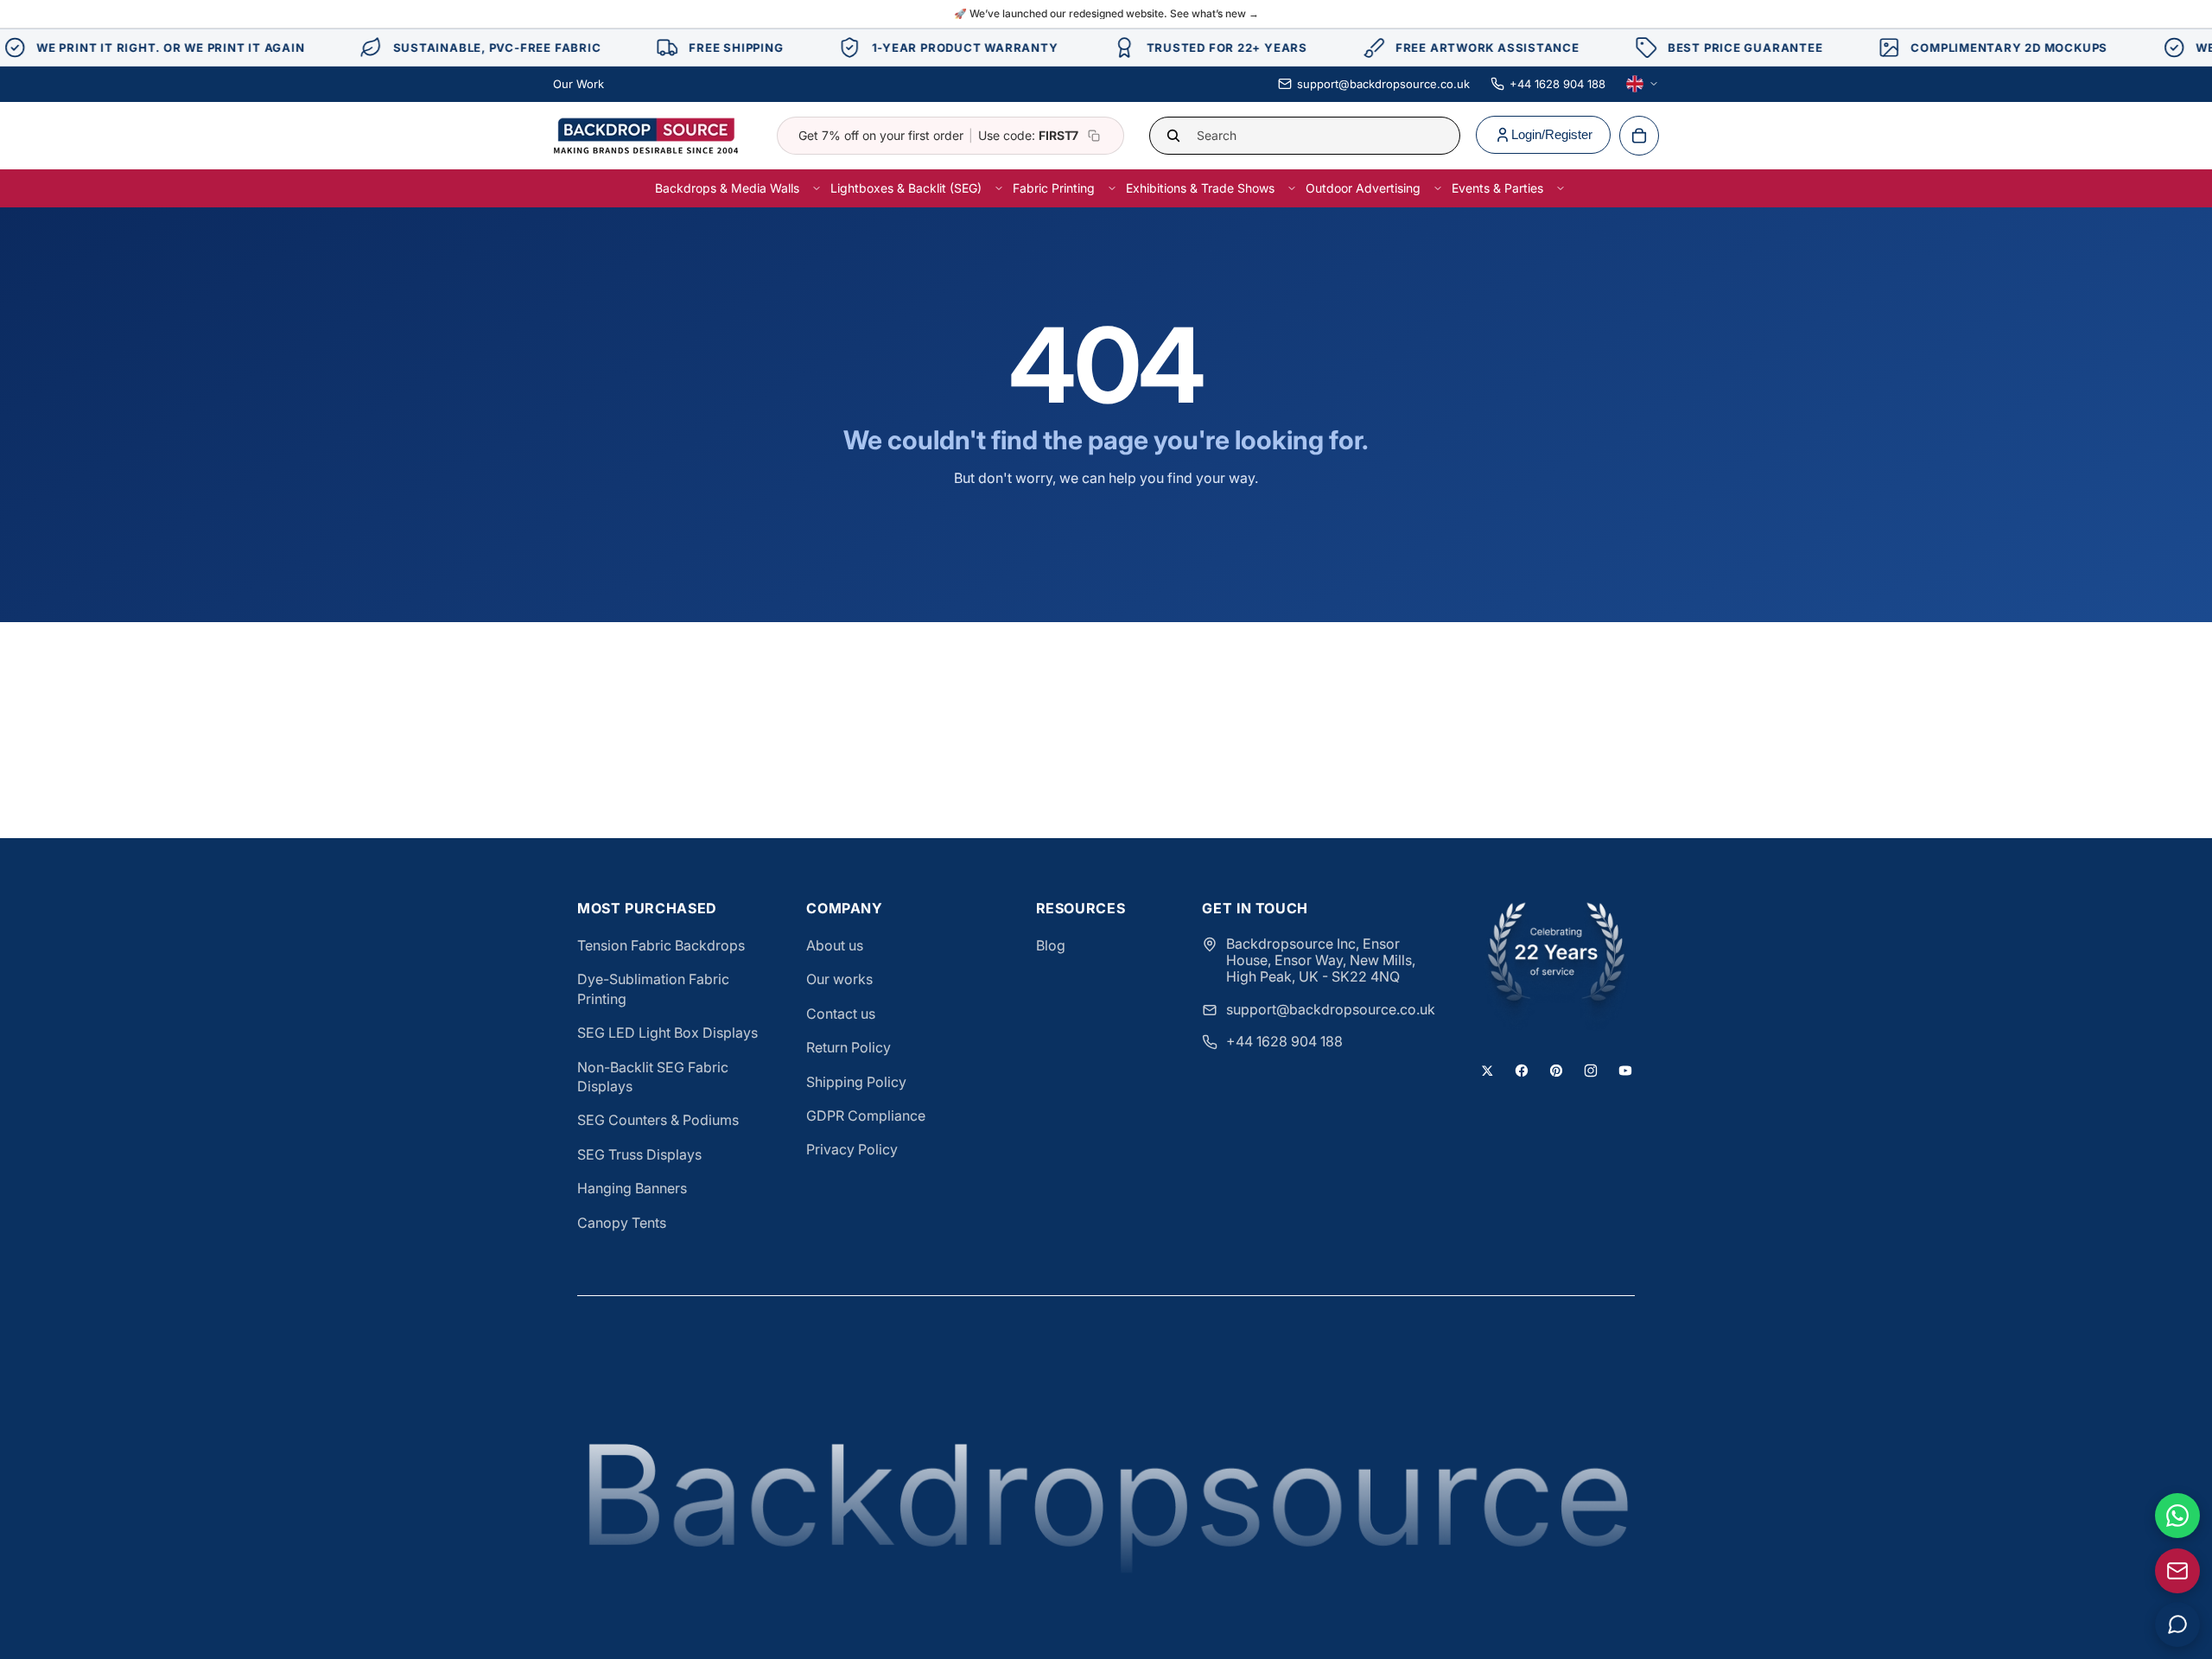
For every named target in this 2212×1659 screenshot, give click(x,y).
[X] (1487, 1071)
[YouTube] (1625, 1071)
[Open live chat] (2177, 1624)
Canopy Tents (622, 1223)
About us (835, 945)
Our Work (578, 84)
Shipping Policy (856, 1082)
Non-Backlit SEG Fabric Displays (653, 1077)
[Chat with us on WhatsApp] (2177, 1516)
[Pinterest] (1556, 1071)
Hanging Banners (632, 1188)
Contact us (841, 1014)
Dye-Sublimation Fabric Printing (653, 988)
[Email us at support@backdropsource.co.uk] (2177, 1571)
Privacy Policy (852, 1149)
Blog (1051, 945)
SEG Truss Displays (639, 1154)
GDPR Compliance (866, 1116)
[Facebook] (1522, 1071)
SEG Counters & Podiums (658, 1120)
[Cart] (1639, 136)
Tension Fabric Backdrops (661, 945)
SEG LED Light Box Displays (667, 1033)
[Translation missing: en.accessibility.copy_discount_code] (1094, 136)
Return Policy (849, 1047)
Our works (839, 979)
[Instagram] (1591, 1071)
